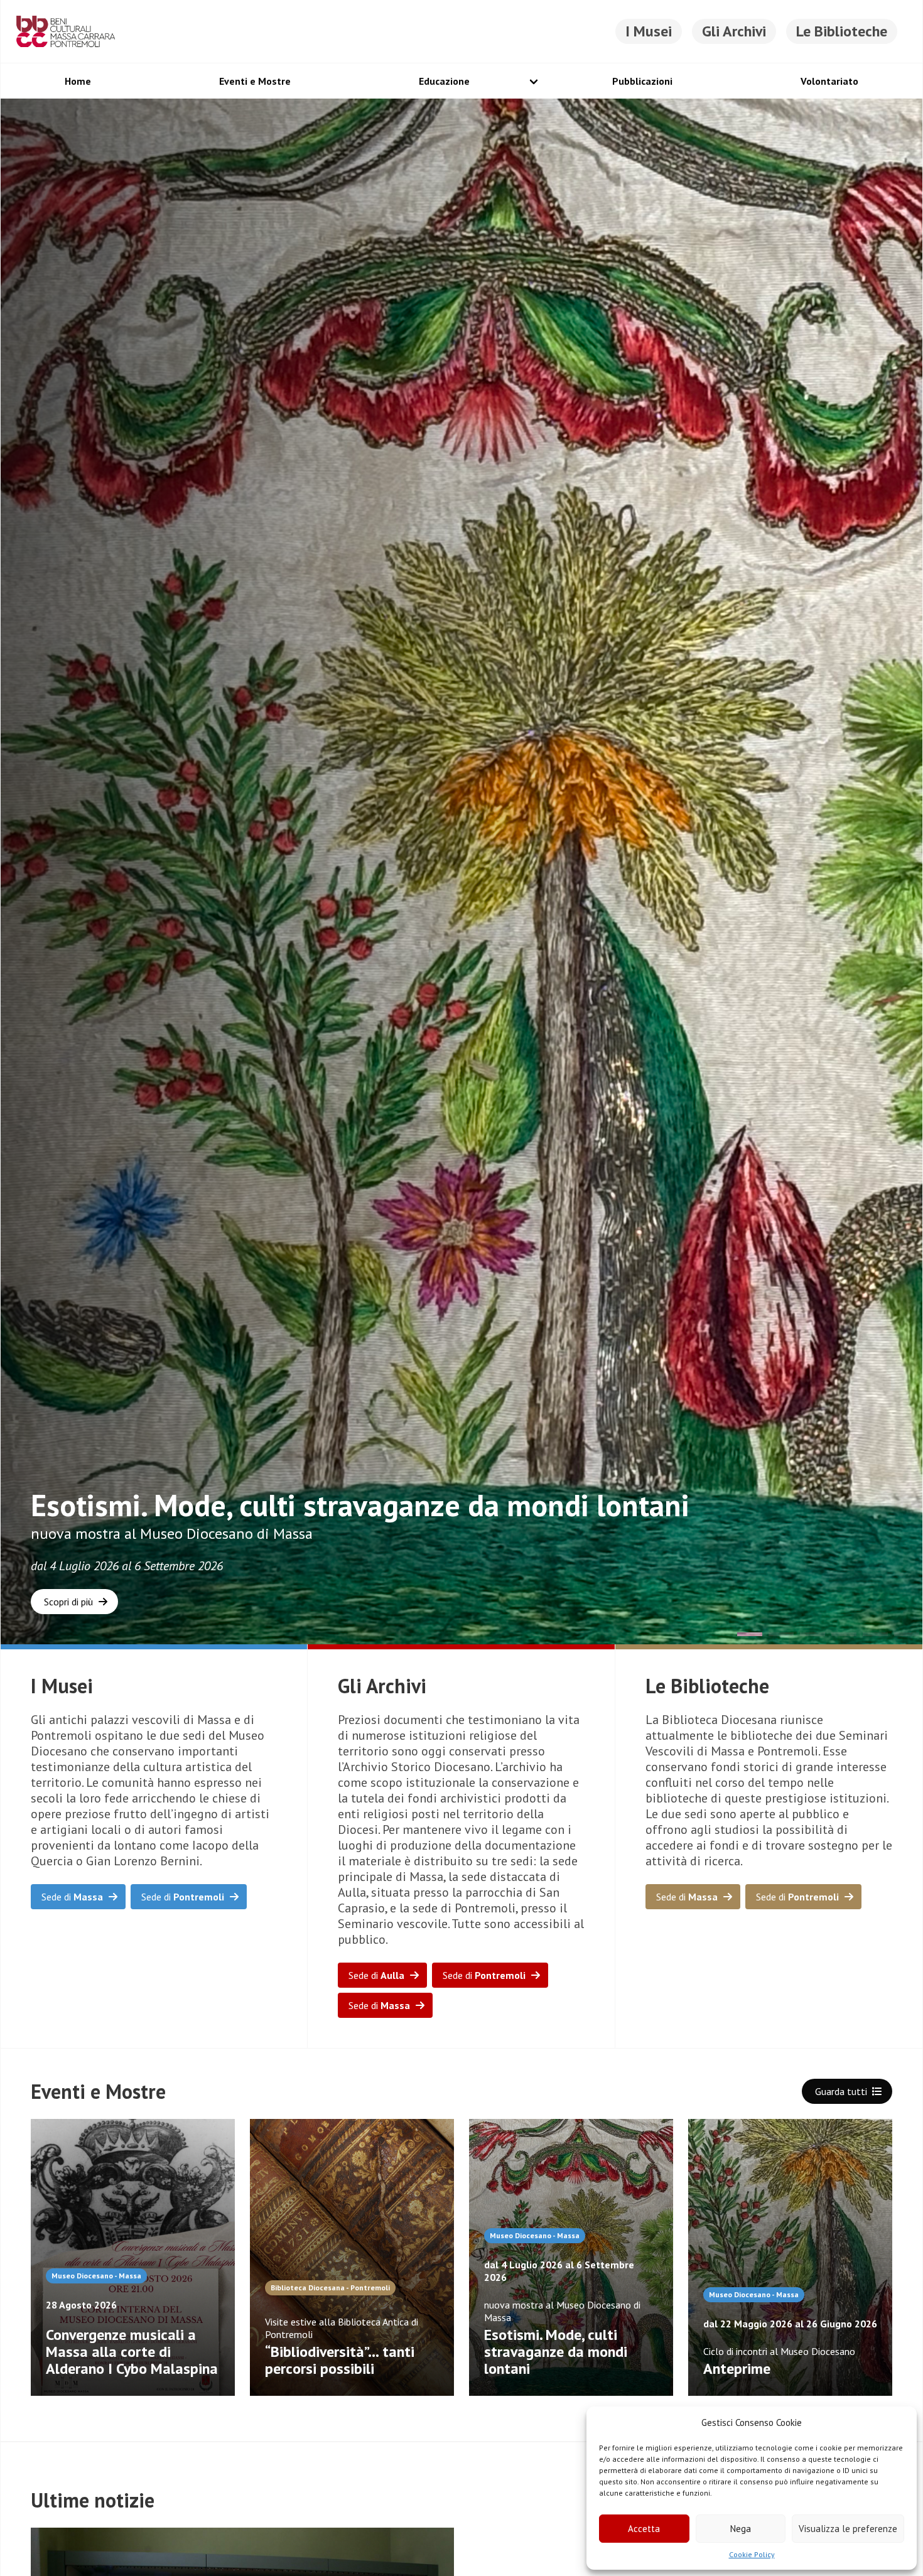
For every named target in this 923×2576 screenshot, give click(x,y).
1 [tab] (750, 1636)
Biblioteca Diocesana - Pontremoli (330, 2288)
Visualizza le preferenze (848, 2529)
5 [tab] (875, 1636)
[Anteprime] (790, 2257)
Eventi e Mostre (255, 81)
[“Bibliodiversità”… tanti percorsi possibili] (352, 2257)
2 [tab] (781, 1636)
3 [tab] (812, 1636)
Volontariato (829, 81)
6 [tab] (907, 1636)
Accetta (644, 2529)
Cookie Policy (752, 2554)
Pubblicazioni (642, 81)
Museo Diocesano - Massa (96, 2276)
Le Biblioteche (842, 31)
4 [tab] (844, 1636)
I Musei (649, 31)
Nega (741, 2529)
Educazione (444, 81)
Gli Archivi (734, 31)
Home (78, 81)
